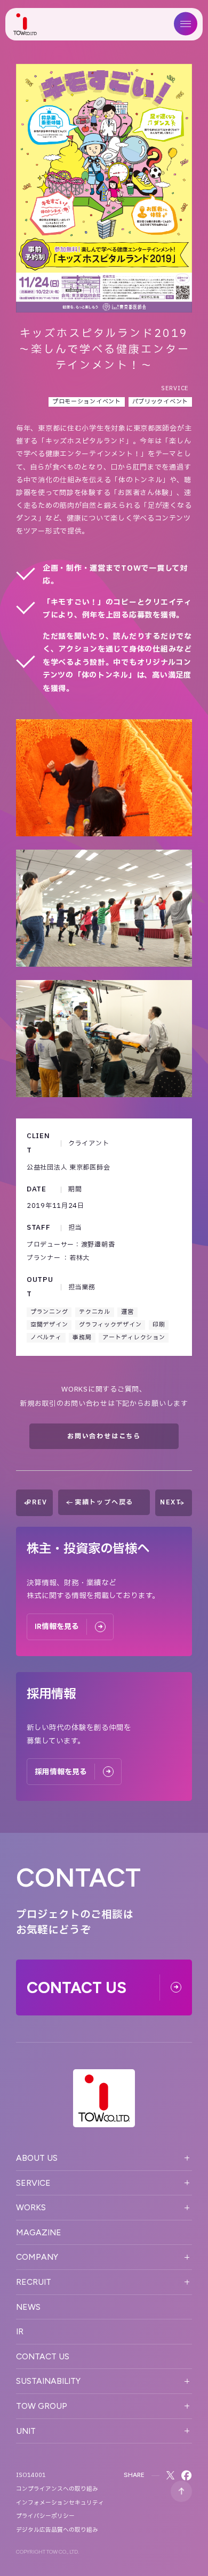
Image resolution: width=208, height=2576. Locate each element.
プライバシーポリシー (45, 2516)
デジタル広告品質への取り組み (57, 2530)
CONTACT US (43, 2356)
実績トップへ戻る (104, 1502)
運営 (127, 1312)
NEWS (28, 2307)
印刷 (159, 1325)
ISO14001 (31, 2475)
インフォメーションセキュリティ (60, 2503)
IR (20, 2331)
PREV (37, 1502)
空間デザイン (49, 1325)
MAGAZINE (39, 2232)
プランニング (49, 1312)
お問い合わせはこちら (104, 1436)
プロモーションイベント (87, 402)
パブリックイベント (160, 402)
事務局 (82, 1338)
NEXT (171, 1502)
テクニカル (95, 1312)
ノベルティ (46, 1338)
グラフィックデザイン (110, 1325)
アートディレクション (134, 1338)
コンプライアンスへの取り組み (57, 2489)
